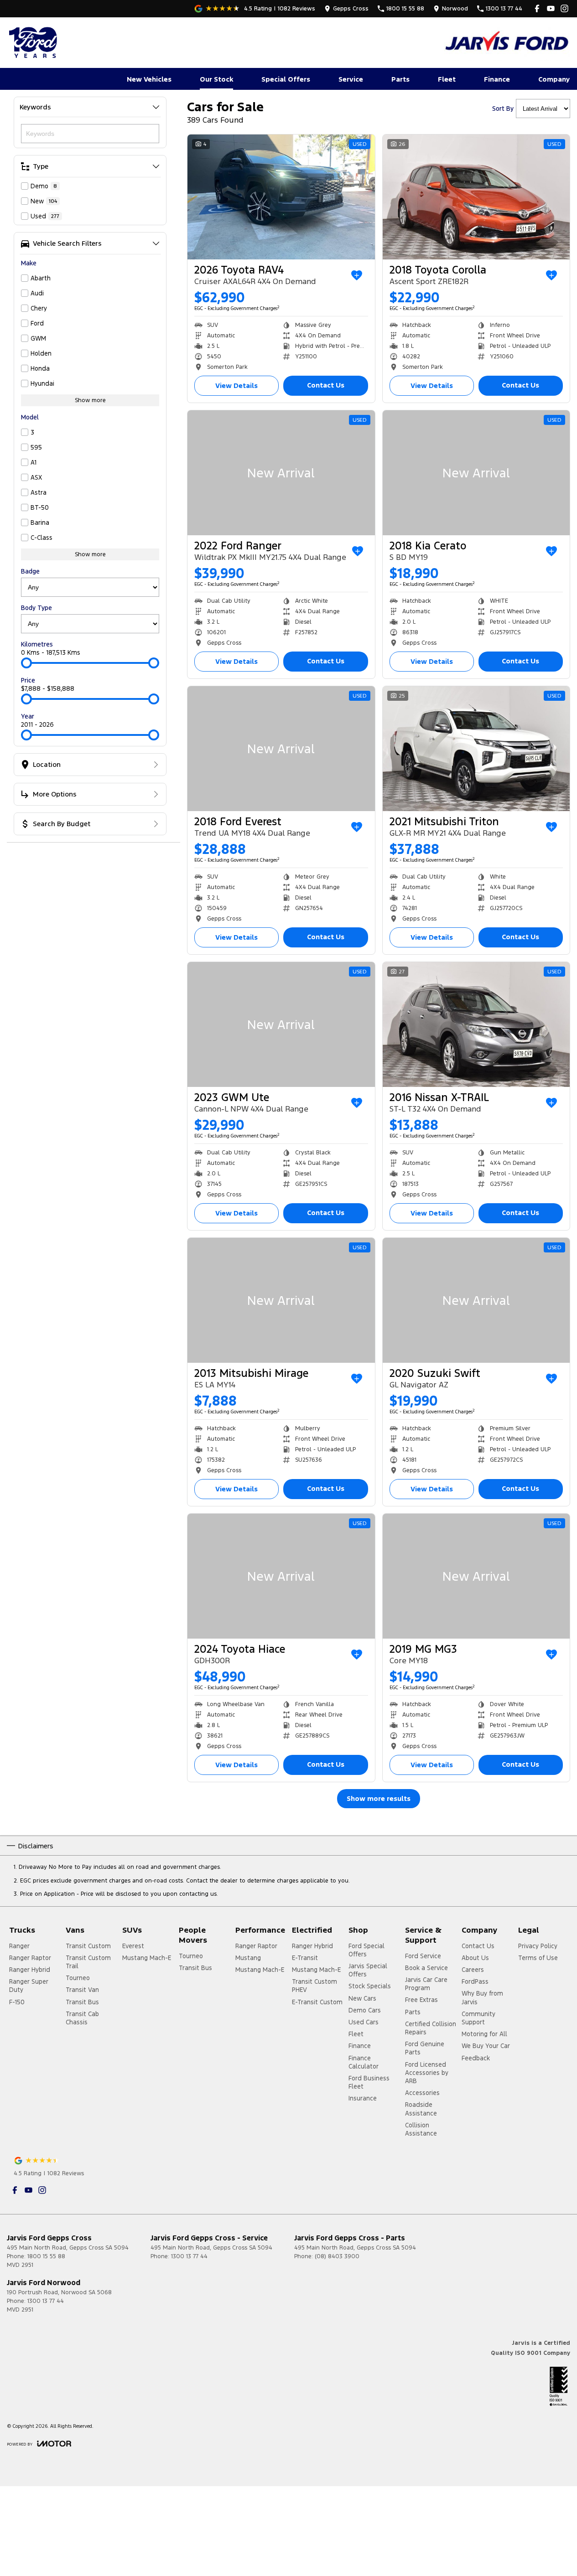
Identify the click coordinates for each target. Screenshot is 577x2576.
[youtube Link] (551, 8)
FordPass (475, 1981)
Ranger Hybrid (30, 1970)
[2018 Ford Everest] (281, 749)
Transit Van (82, 1990)
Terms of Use (538, 1958)
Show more (90, 400)
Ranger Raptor (30, 1958)
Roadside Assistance (421, 2109)
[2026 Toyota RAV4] (281, 197)
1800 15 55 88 (46, 2256)
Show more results (379, 1798)
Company (554, 79)
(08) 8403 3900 (337, 2256)
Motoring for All (484, 2034)
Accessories (422, 2093)
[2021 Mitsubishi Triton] (476, 749)
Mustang (248, 1958)
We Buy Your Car (486, 2046)
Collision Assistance (421, 2129)
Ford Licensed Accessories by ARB (427, 2073)
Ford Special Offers (366, 1950)
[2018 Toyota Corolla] (476, 197)
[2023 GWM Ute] (281, 1024)
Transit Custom (88, 1946)
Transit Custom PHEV (314, 1986)
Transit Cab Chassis (82, 2018)
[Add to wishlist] (357, 275)
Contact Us (326, 385)
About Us (475, 1958)
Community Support (478, 2018)
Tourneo (78, 1978)
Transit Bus (82, 2002)
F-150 (17, 2002)
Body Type (36, 608)
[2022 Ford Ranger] (281, 473)
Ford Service (423, 1956)
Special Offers (286, 79)
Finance (497, 79)
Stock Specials (370, 1986)
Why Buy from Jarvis (482, 1997)
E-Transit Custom (317, 2002)
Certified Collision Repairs (431, 2028)
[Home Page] (34, 42)
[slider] (26, 663)
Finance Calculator (364, 2062)
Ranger (19, 1946)
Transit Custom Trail (88, 1962)
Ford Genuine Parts (425, 2048)
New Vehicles (149, 79)
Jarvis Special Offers (368, 1970)
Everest (133, 1946)
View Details (237, 385)
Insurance (363, 2098)
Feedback (476, 2058)
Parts (400, 79)
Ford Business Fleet (369, 2082)
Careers (473, 1970)
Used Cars (364, 2022)
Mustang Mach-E (147, 1958)
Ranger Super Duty (29, 1986)
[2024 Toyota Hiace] (281, 1576)
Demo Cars (365, 2010)
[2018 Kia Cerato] (476, 473)
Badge (30, 571)
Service (351, 79)
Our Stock (216, 79)
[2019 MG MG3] (476, 1576)
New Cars (362, 1998)
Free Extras (421, 2000)
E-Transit (305, 1958)
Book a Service (426, 1968)
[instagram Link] (564, 8)
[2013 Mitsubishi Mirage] (281, 1300)
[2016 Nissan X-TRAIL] (476, 1024)
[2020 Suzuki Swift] (476, 1300)
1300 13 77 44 (189, 2256)
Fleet (447, 79)
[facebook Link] (537, 8)
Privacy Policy (538, 1946)
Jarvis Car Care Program (426, 1984)
